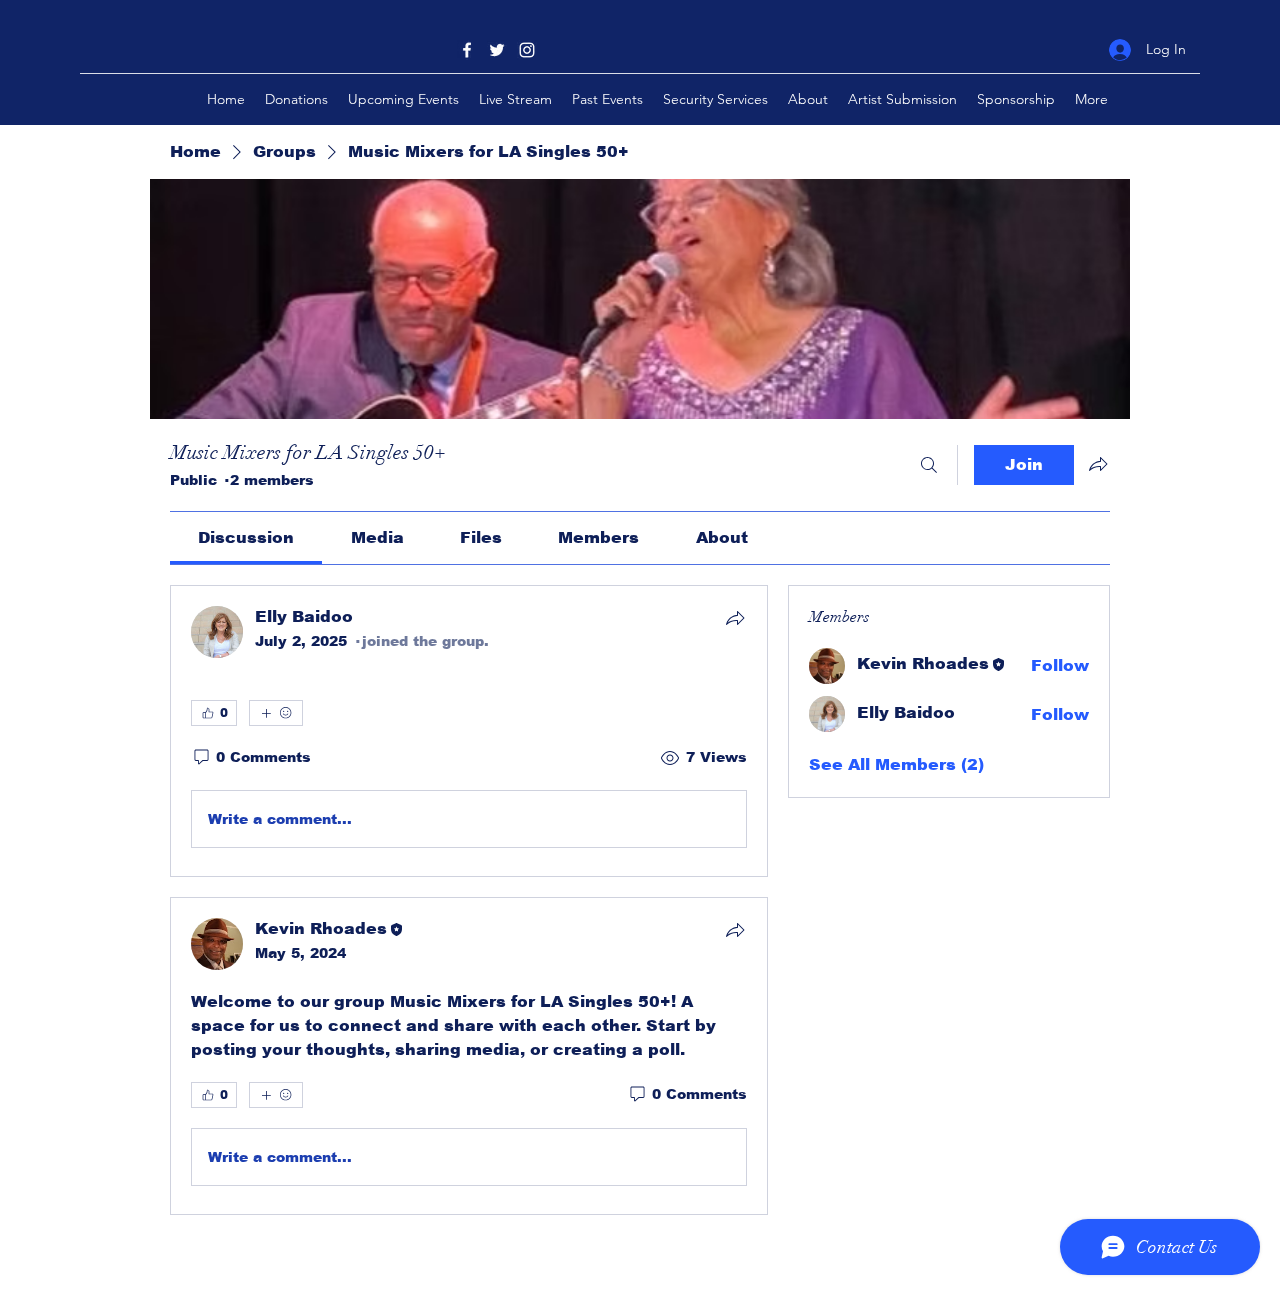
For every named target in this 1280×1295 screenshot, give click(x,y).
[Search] (929, 465)
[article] (469, 731)
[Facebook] (467, 50)
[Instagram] (527, 50)
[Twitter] (497, 50)
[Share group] (1098, 464)
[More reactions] (276, 713)
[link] (246, 537)
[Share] (735, 618)
